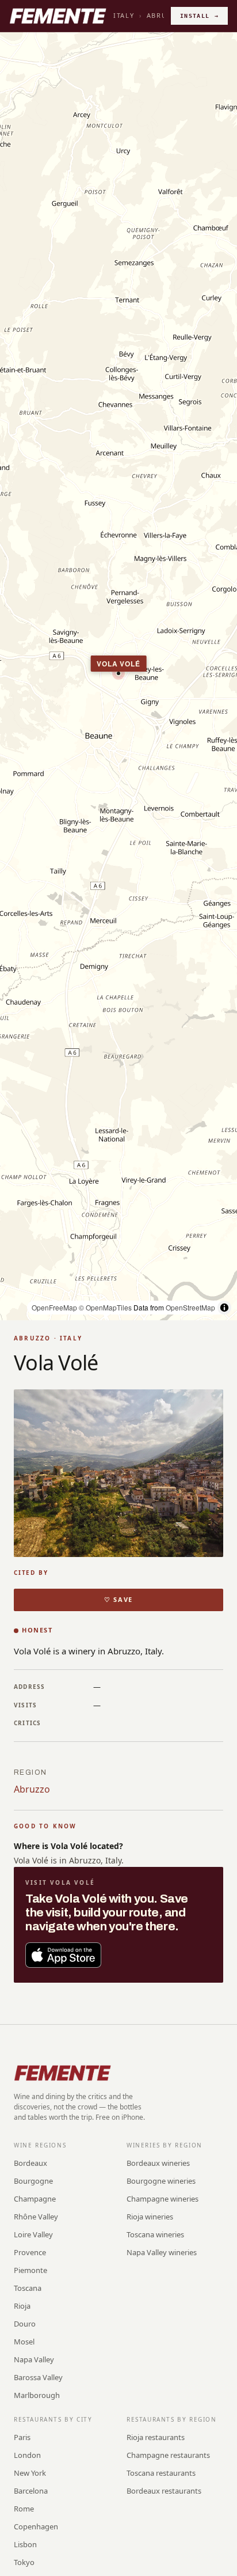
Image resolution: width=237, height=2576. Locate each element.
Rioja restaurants (156, 2437)
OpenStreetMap (190, 1307)
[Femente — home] (58, 16)
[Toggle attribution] (224, 1308)
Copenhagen (36, 2526)
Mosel (24, 2342)
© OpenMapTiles (105, 1307)
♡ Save (118, 1599)
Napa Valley (34, 2359)
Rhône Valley (36, 2217)
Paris (22, 2437)
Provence (30, 2252)
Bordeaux (30, 2163)
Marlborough (37, 2395)
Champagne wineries (163, 2199)
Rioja (22, 2306)
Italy (124, 15)
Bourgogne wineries (161, 2181)
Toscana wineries (155, 2234)
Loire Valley (33, 2234)
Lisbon (25, 2544)
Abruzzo (32, 1789)
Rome (24, 2509)
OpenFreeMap (54, 1307)
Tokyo (24, 2562)
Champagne (35, 2199)
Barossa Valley (38, 2377)
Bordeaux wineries (158, 2163)
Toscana (28, 2288)
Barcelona (31, 2491)
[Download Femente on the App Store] (63, 1955)
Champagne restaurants (168, 2455)
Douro (25, 2324)
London (27, 2455)
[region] (118, 676)
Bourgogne (33, 2181)
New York (30, 2473)
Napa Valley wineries (162, 2252)
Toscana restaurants (161, 2473)
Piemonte (30, 2270)
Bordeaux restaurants (164, 2491)
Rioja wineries (150, 2217)
